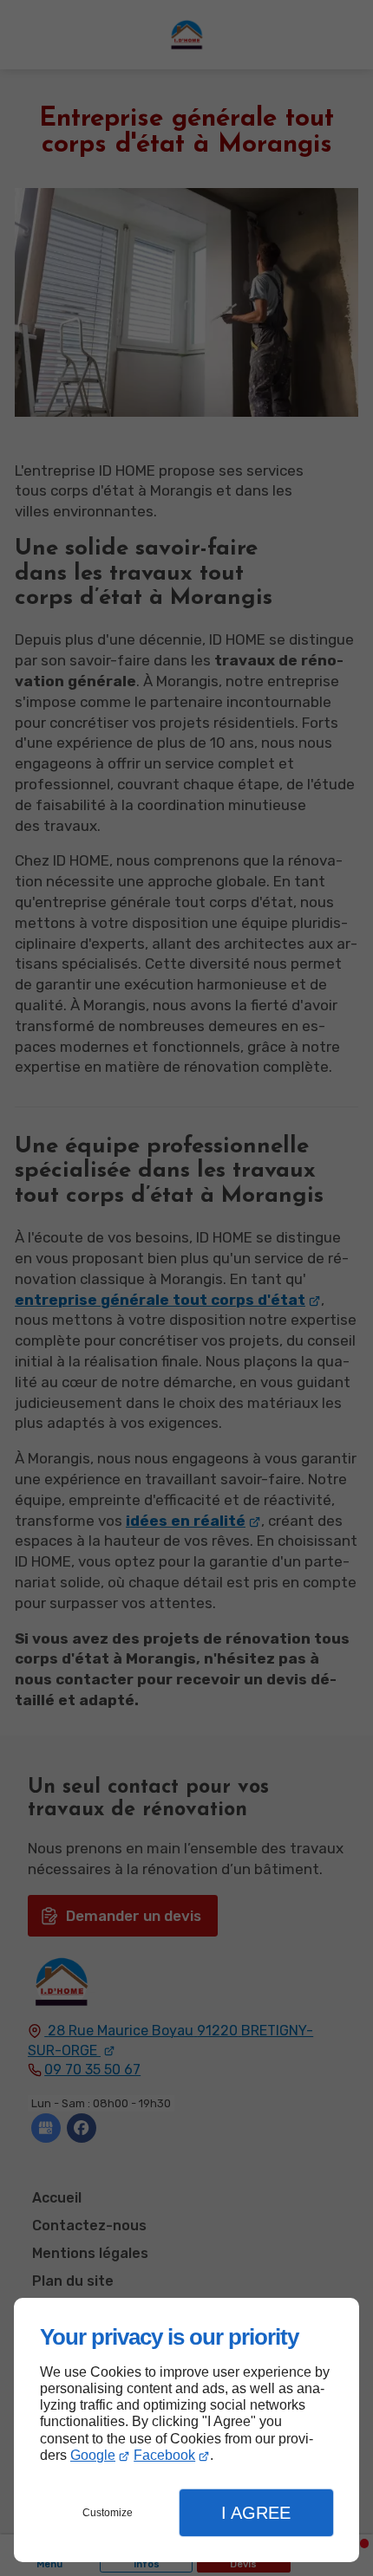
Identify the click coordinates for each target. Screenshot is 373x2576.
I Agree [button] (256, 2513)
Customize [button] (108, 2513)
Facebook (164, 2455)
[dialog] (186, 2430)
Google (93, 2455)
